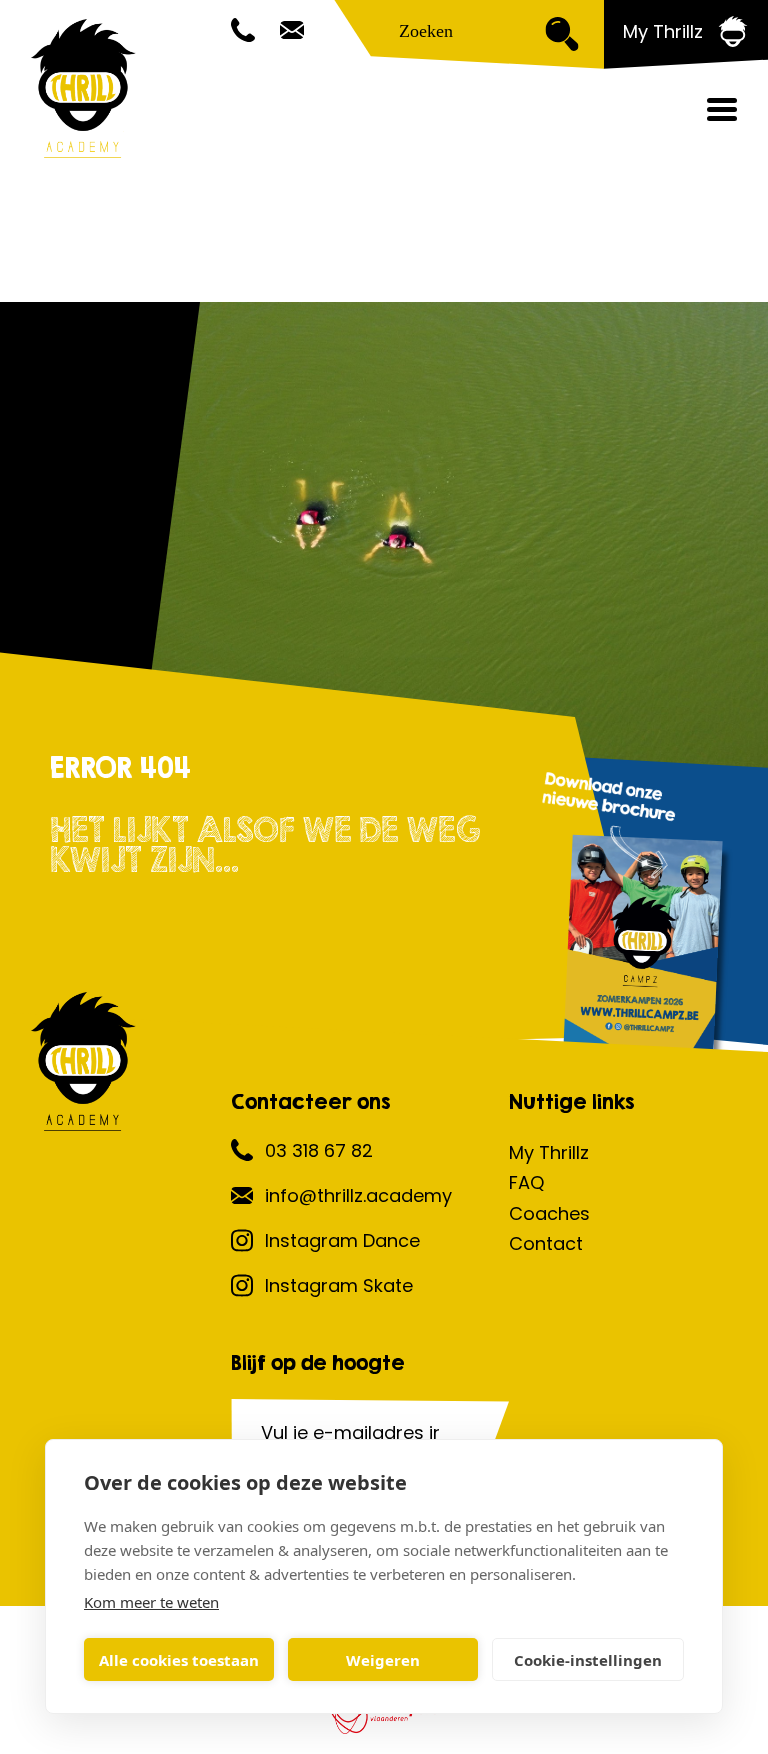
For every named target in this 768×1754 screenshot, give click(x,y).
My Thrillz (549, 1152)
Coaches (549, 1213)
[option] (384, 552)
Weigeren (383, 1660)
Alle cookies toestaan (179, 1660)
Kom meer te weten (151, 1602)
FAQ (526, 1182)
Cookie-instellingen (588, 1660)
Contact (546, 1243)
